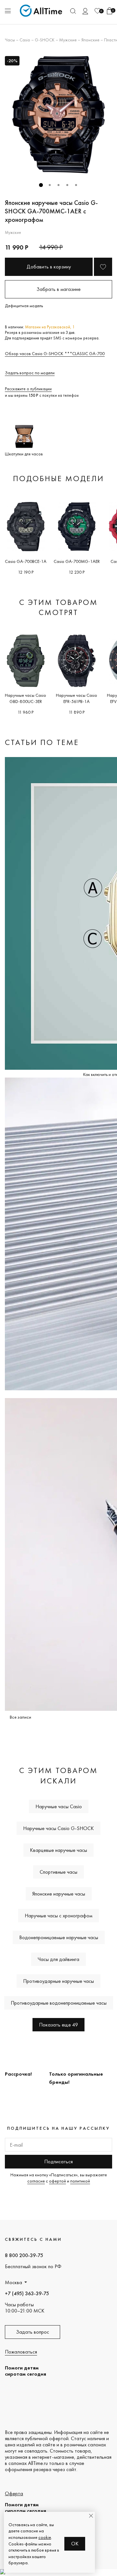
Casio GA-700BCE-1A (26, 561)
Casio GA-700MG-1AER (77, 561)
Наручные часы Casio (59, 1806)
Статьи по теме (42, 742)
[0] (97, 11)
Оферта (14, 2493)
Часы (10, 40)
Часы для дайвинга (58, 1959)
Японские (90, 40)
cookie (45, 2537)
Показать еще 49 (58, 2025)
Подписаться (58, 2161)
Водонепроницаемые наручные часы (59, 1937)
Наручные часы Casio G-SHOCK (58, 1828)
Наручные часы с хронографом (58, 1916)
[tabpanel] (58, 115)
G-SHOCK (45, 40)
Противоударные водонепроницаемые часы (59, 2003)
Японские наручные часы (59, 1894)
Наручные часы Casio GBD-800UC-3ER (26, 698)
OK (75, 2544)
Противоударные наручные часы (58, 1981)
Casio (25, 40)
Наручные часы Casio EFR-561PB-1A (77, 698)
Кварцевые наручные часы (58, 1850)
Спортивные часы (58, 1872)
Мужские (68, 40)
